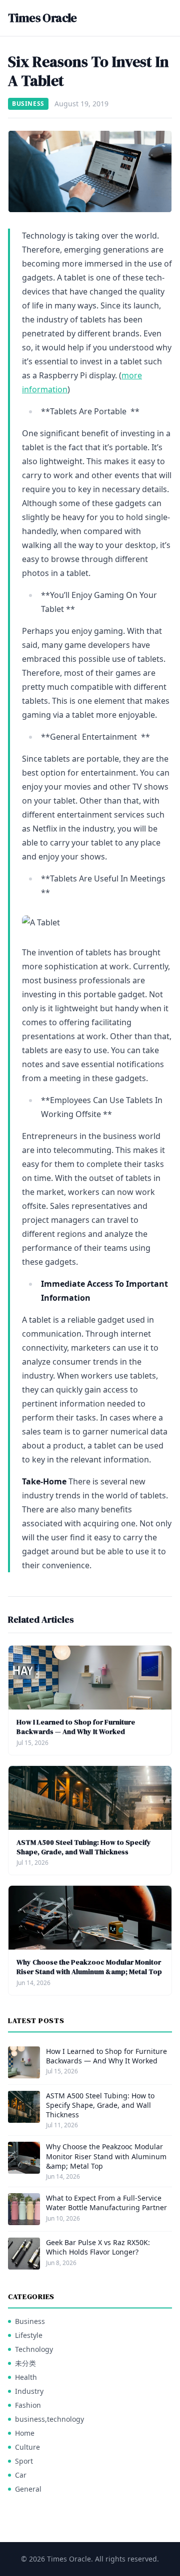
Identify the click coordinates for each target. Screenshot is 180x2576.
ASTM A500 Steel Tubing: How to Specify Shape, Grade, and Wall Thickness (84, 1847)
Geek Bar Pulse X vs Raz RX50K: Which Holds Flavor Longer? (98, 2247)
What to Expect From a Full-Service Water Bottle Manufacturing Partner (106, 2203)
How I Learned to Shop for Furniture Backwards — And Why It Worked (76, 1727)
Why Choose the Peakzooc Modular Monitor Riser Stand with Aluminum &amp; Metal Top (89, 1967)
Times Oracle (42, 18)
